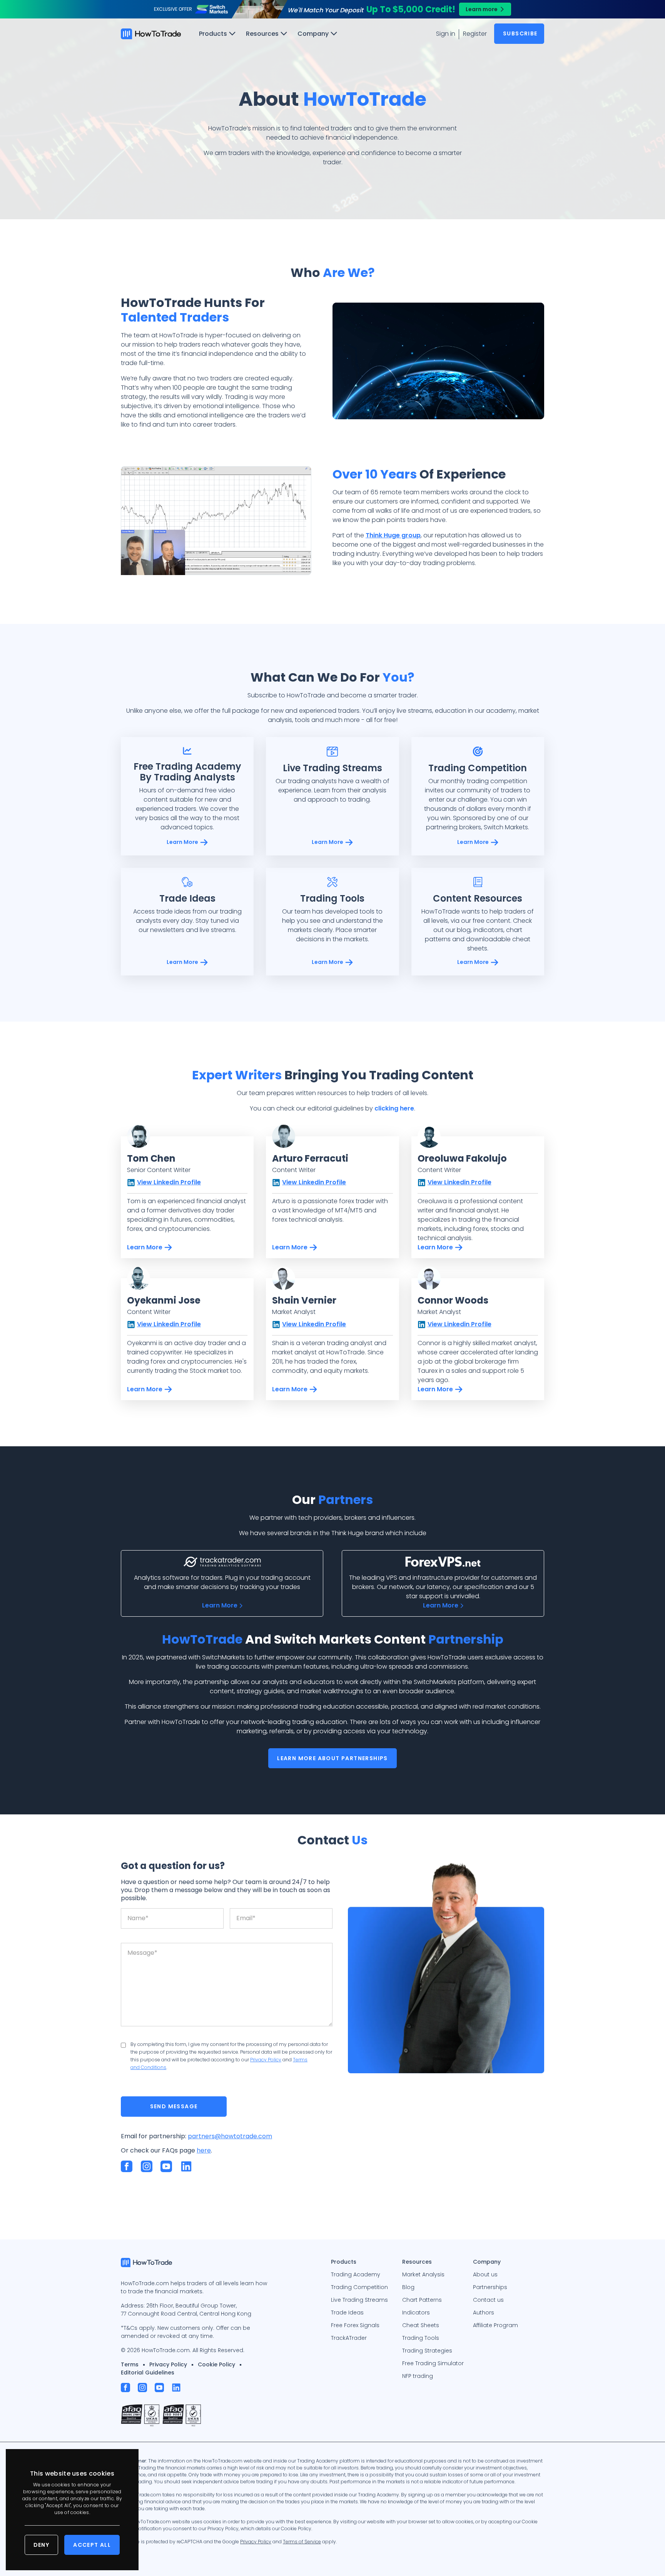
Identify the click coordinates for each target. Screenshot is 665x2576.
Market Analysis (423, 2274)
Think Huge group (393, 535)
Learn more (482, 9)
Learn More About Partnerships (332, 1758)
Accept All (92, 2545)
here (204, 2150)
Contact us (488, 2300)
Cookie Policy (216, 2364)
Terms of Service (302, 2542)
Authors (484, 2313)
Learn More (182, 842)
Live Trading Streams (359, 2300)
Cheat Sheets (421, 2325)
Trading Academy (356, 2274)
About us (485, 2274)
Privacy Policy (266, 2060)
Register (475, 34)
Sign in (446, 34)
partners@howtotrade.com (230, 2136)
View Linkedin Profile (169, 1182)
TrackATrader (349, 2338)
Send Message (174, 2106)
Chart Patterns (422, 2300)
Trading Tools (421, 2338)
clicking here (394, 1108)
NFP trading (418, 2376)
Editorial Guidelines (148, 2373)
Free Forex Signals (355, 2325)
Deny (42, 2545)
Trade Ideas (347, 2313)
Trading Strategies (427, 2351)
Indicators (416, 2313)
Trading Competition (359, 2287)
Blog (408, 2287)
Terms (130, 2364)
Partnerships (490, 2287)
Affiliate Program (495, 2325)
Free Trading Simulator (433, 2363)
